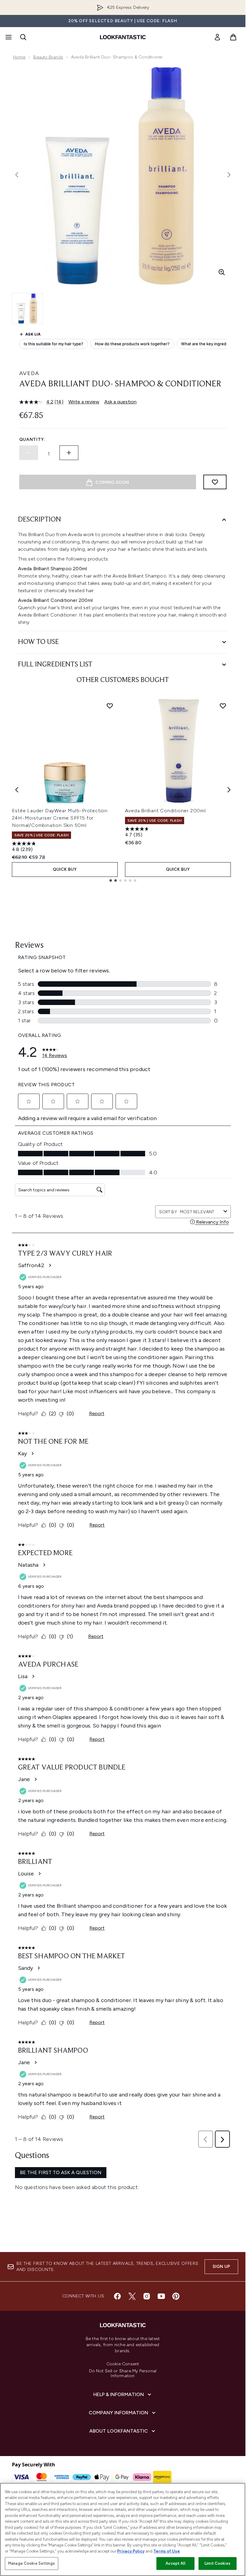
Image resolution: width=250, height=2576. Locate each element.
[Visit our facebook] (117, 2296)
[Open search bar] (23, 37)
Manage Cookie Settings (32, 2563)
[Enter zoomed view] (222, 272)
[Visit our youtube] (161, 2296)
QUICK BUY (65, 869)
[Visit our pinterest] (176, 2296)
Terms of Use (167, 2551)
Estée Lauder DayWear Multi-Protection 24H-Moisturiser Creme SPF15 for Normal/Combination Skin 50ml (60, 818)
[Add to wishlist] (215, 482)
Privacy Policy (131, 2551)
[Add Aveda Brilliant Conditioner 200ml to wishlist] (223, 706)
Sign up (221, 2267)
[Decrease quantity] (29, 453)
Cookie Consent (123, 2364)
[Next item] (229, 790)
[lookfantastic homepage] (123, 37)
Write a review (84, 402)
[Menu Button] (8, 37)
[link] (217, 37)
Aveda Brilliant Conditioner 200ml (165, 811)
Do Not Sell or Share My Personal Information (123, 2374)
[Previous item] (17, 790)
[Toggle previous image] (17, 175)
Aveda (29, 373)
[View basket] (233, 37)
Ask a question (120, 402)
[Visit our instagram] (147, 2296)
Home (19, 57)
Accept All (175, 2563)
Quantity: (32, 439)
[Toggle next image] (229, 175)
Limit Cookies (218, 2563)
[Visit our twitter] (132, 2296)
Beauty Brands (48, 57)
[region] (123, 2529)
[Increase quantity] (69, 453)
